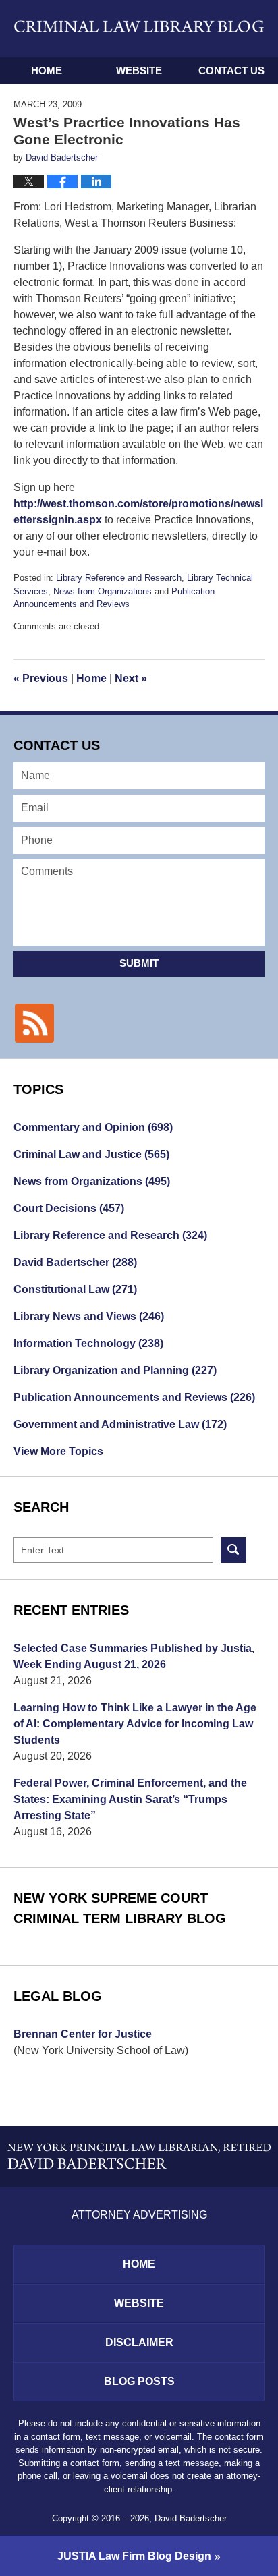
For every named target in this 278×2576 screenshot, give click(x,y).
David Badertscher (75, 1262)
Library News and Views (89, 1316)
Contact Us (231, 70)
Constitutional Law (75, 1289)
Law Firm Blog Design (134, 2556)
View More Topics (58, 1451)
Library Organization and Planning (115, 1370)
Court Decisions (69, 1208)
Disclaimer (139, 2342)
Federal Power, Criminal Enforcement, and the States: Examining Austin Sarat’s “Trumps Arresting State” (130, 1799)
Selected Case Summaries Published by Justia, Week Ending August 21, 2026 (134, 1656)
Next (131, 678)
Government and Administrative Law (120, 1424)
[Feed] (34, 1023)
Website (139, 70)
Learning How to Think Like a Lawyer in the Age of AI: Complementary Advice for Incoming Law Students (135, 1724)
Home (47, 70)
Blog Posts (139, 2381)
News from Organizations (103, 591)
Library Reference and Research (119, 578)
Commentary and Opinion (93, 1127)
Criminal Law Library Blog (139, 28)
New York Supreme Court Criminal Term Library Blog (120, 1908)
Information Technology (88, 1343)
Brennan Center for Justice (83, 2034)
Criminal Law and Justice (91, 1154)
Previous (41, 678)
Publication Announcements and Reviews (134, 1397)
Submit (139, 963)
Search (233, 1550)
